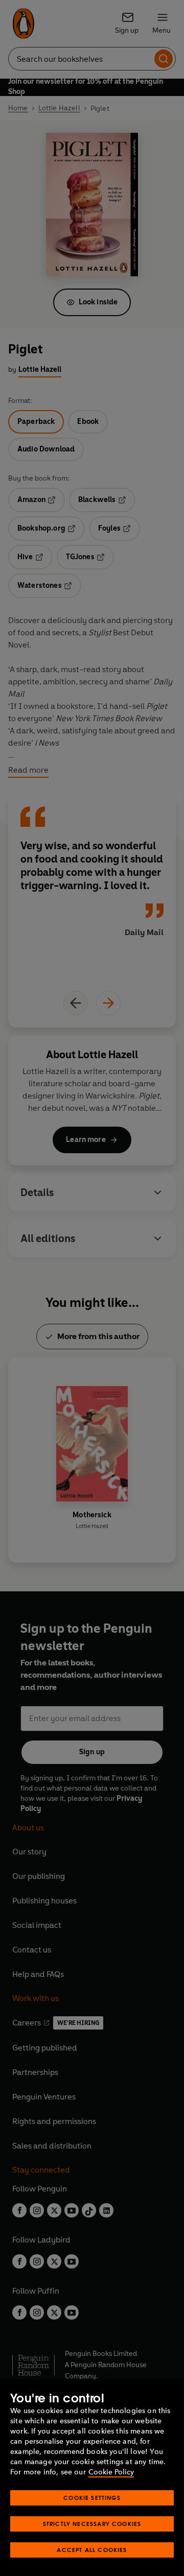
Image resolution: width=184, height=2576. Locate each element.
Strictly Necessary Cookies (92, 2524)
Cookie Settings (92, 2498)
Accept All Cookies (92, 2550)
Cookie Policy (111, 2472)
